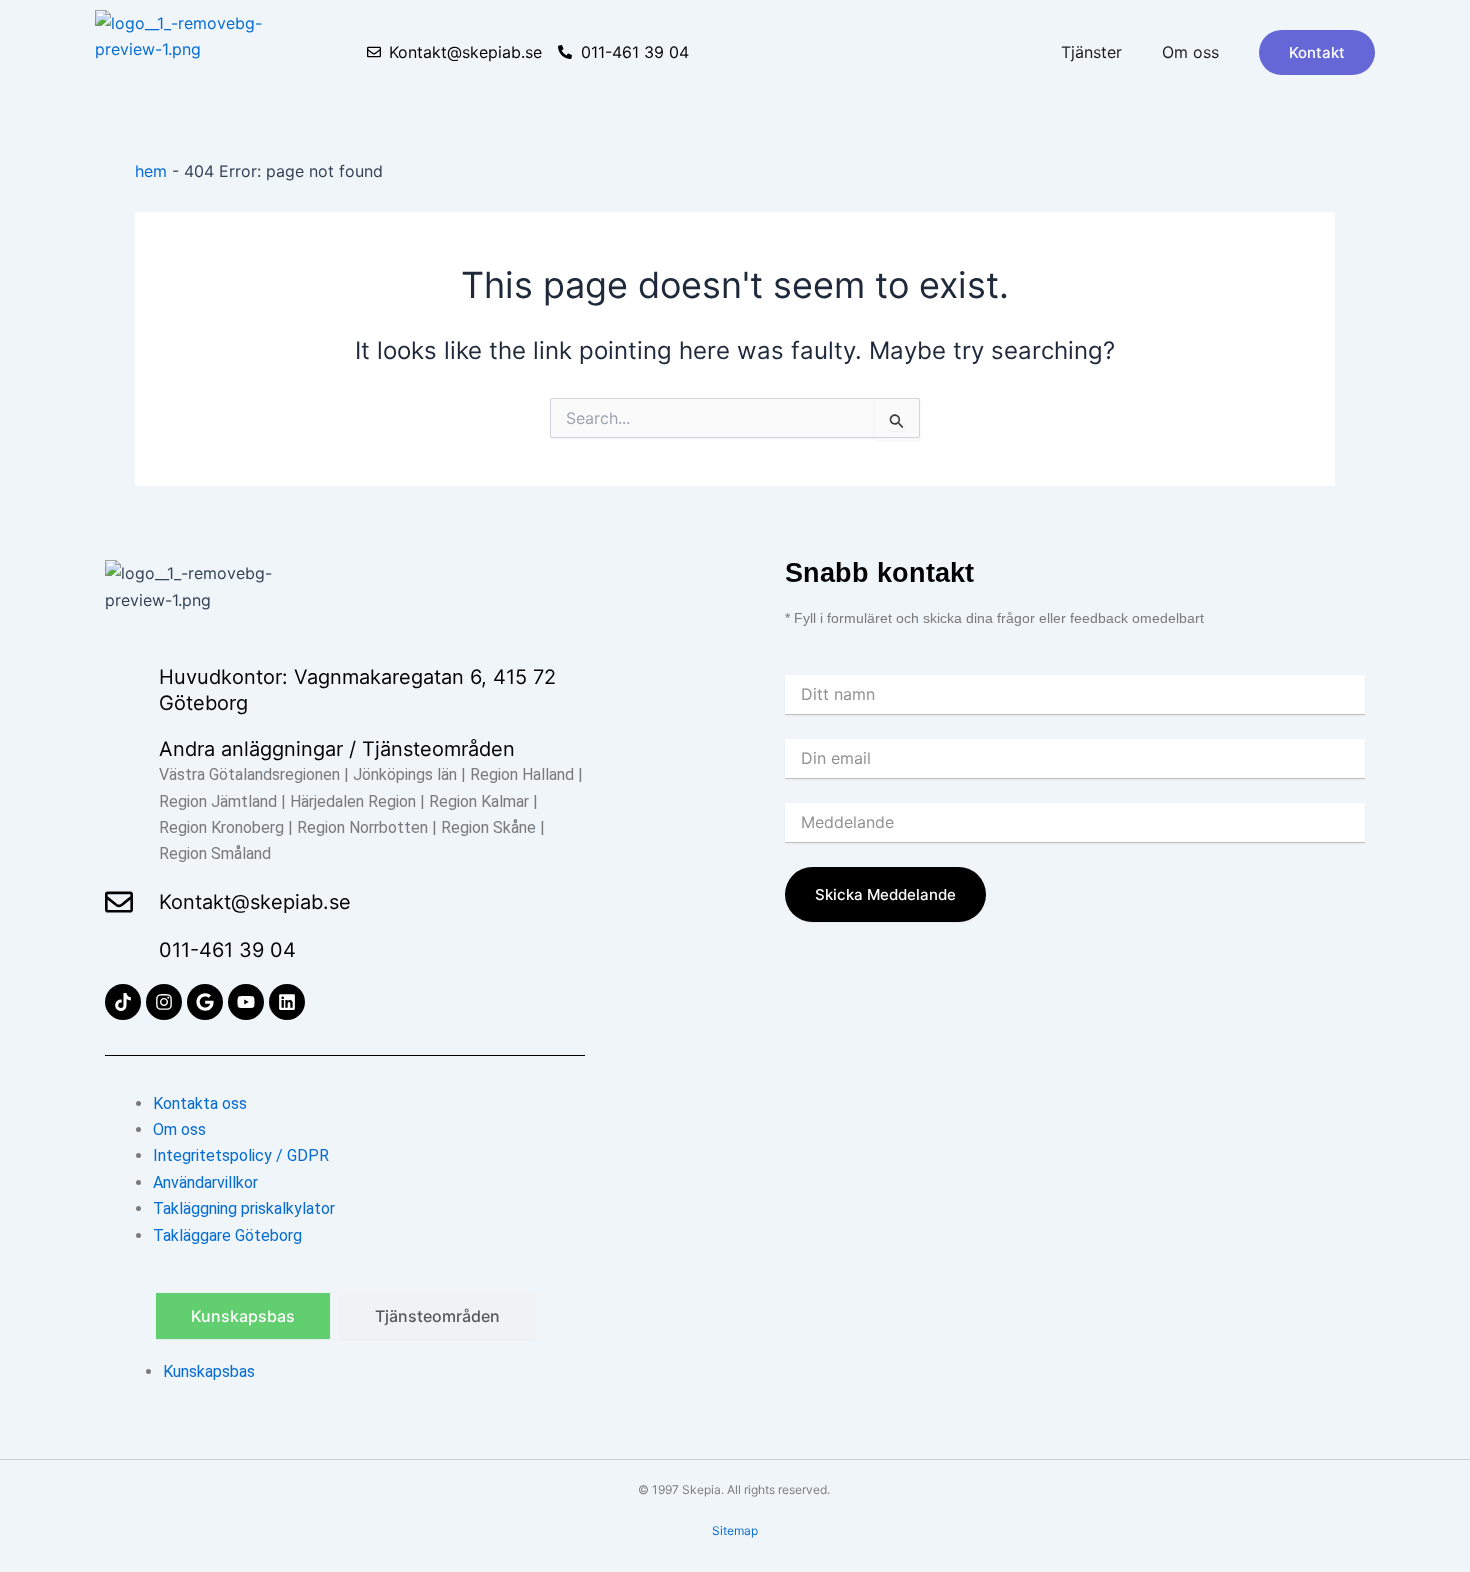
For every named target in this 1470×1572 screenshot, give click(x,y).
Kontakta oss (200, 1103)
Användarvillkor (205, 1182)
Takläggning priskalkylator (244, 1208)
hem (151, 171)
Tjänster (1091, 52)
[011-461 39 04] (119, 950)
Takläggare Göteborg (227, 1235)
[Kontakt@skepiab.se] (119, 902)
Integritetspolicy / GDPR (241, 1155)
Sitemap (735, 1530)
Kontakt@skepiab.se (255, 902)
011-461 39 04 (227, 950)
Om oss (1190, 52)
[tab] (243, 1316)
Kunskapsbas (209, 1371)
